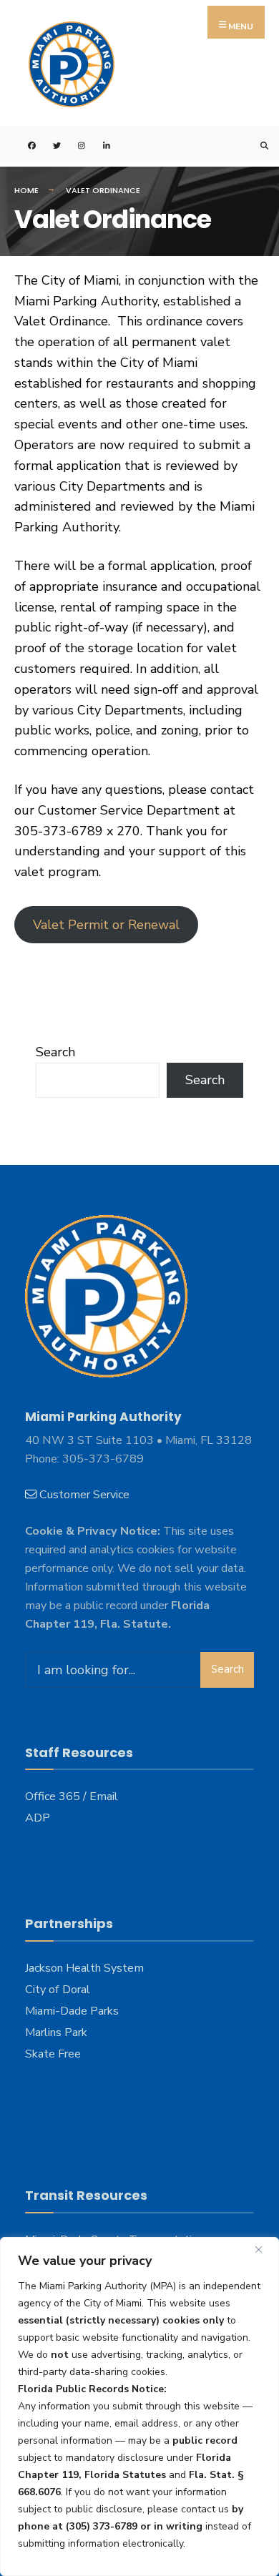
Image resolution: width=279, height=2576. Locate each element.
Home (26, 190)
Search (55, 1052)
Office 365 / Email (72, 1796)
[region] (139, 2407)
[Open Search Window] (256, 144)
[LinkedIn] (98, 144)
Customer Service (84, 1495)
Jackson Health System (84, 1968)
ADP (38, 1818)
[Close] (264, 2249)
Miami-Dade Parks (72, 2011)
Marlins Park (56, 2032)
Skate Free (53, 2054)
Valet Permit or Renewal (106, 925)
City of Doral (58, 1990)
